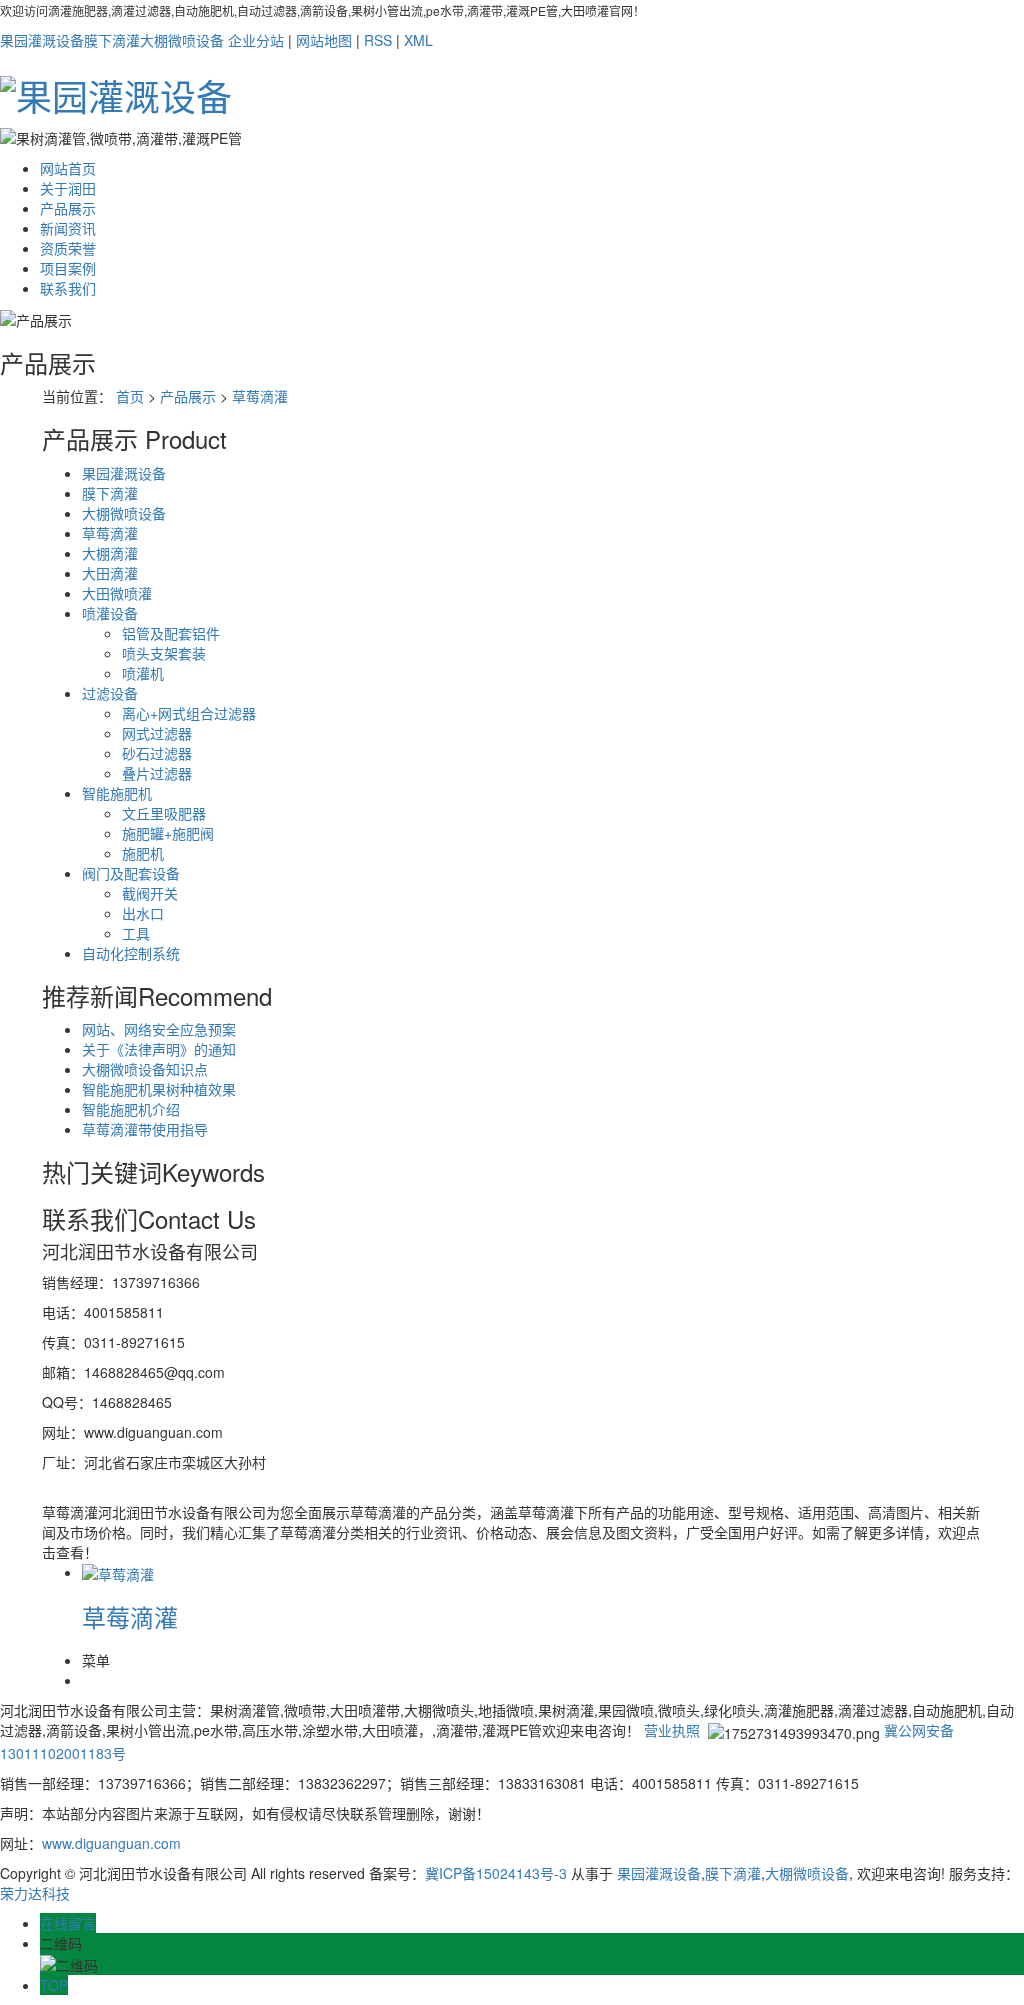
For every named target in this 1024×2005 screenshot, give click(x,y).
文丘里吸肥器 (164, 813)
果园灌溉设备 (42, 40)
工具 (136, 933)
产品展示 (68, 208)
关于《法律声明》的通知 (159, 1049)
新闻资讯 (68, 228)
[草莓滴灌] (118, 1572)
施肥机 (143, 853)
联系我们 (68, 288)
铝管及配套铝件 (171, 633)
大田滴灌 (110, 573)
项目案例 (68, 268)
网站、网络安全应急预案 (159, 1029)
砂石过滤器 (157, 753)
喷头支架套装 (164, 653)
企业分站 (256, 40)
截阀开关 (150, 893)
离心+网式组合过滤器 (189, 713)
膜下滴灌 (112, 40)
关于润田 (68, 188)
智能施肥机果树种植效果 (159, 1089)
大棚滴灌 (110, 553)
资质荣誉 (68, 248)
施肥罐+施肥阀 (168, 833)
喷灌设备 (110, 613)
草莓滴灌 (260, 396)
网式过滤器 (157, 733)
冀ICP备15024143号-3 (496, 1873)
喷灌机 (143, 673)
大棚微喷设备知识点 (145, 1069)
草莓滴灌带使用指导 (145, 1129)
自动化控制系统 (131, 953)
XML (418, 40)
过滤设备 (110, 693)
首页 (130, 396)
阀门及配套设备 (131, 873)
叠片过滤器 (157, 773)
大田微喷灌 (117, 593)
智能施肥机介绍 (131, 1109)
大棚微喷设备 (182, 40)
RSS (378, 40)
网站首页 (68, 168)
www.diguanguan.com (111, 1843)
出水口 (143, 913)
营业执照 (672, 1730)
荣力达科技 (35, 1893)
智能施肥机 (117, 793)
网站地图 (324, 40)
